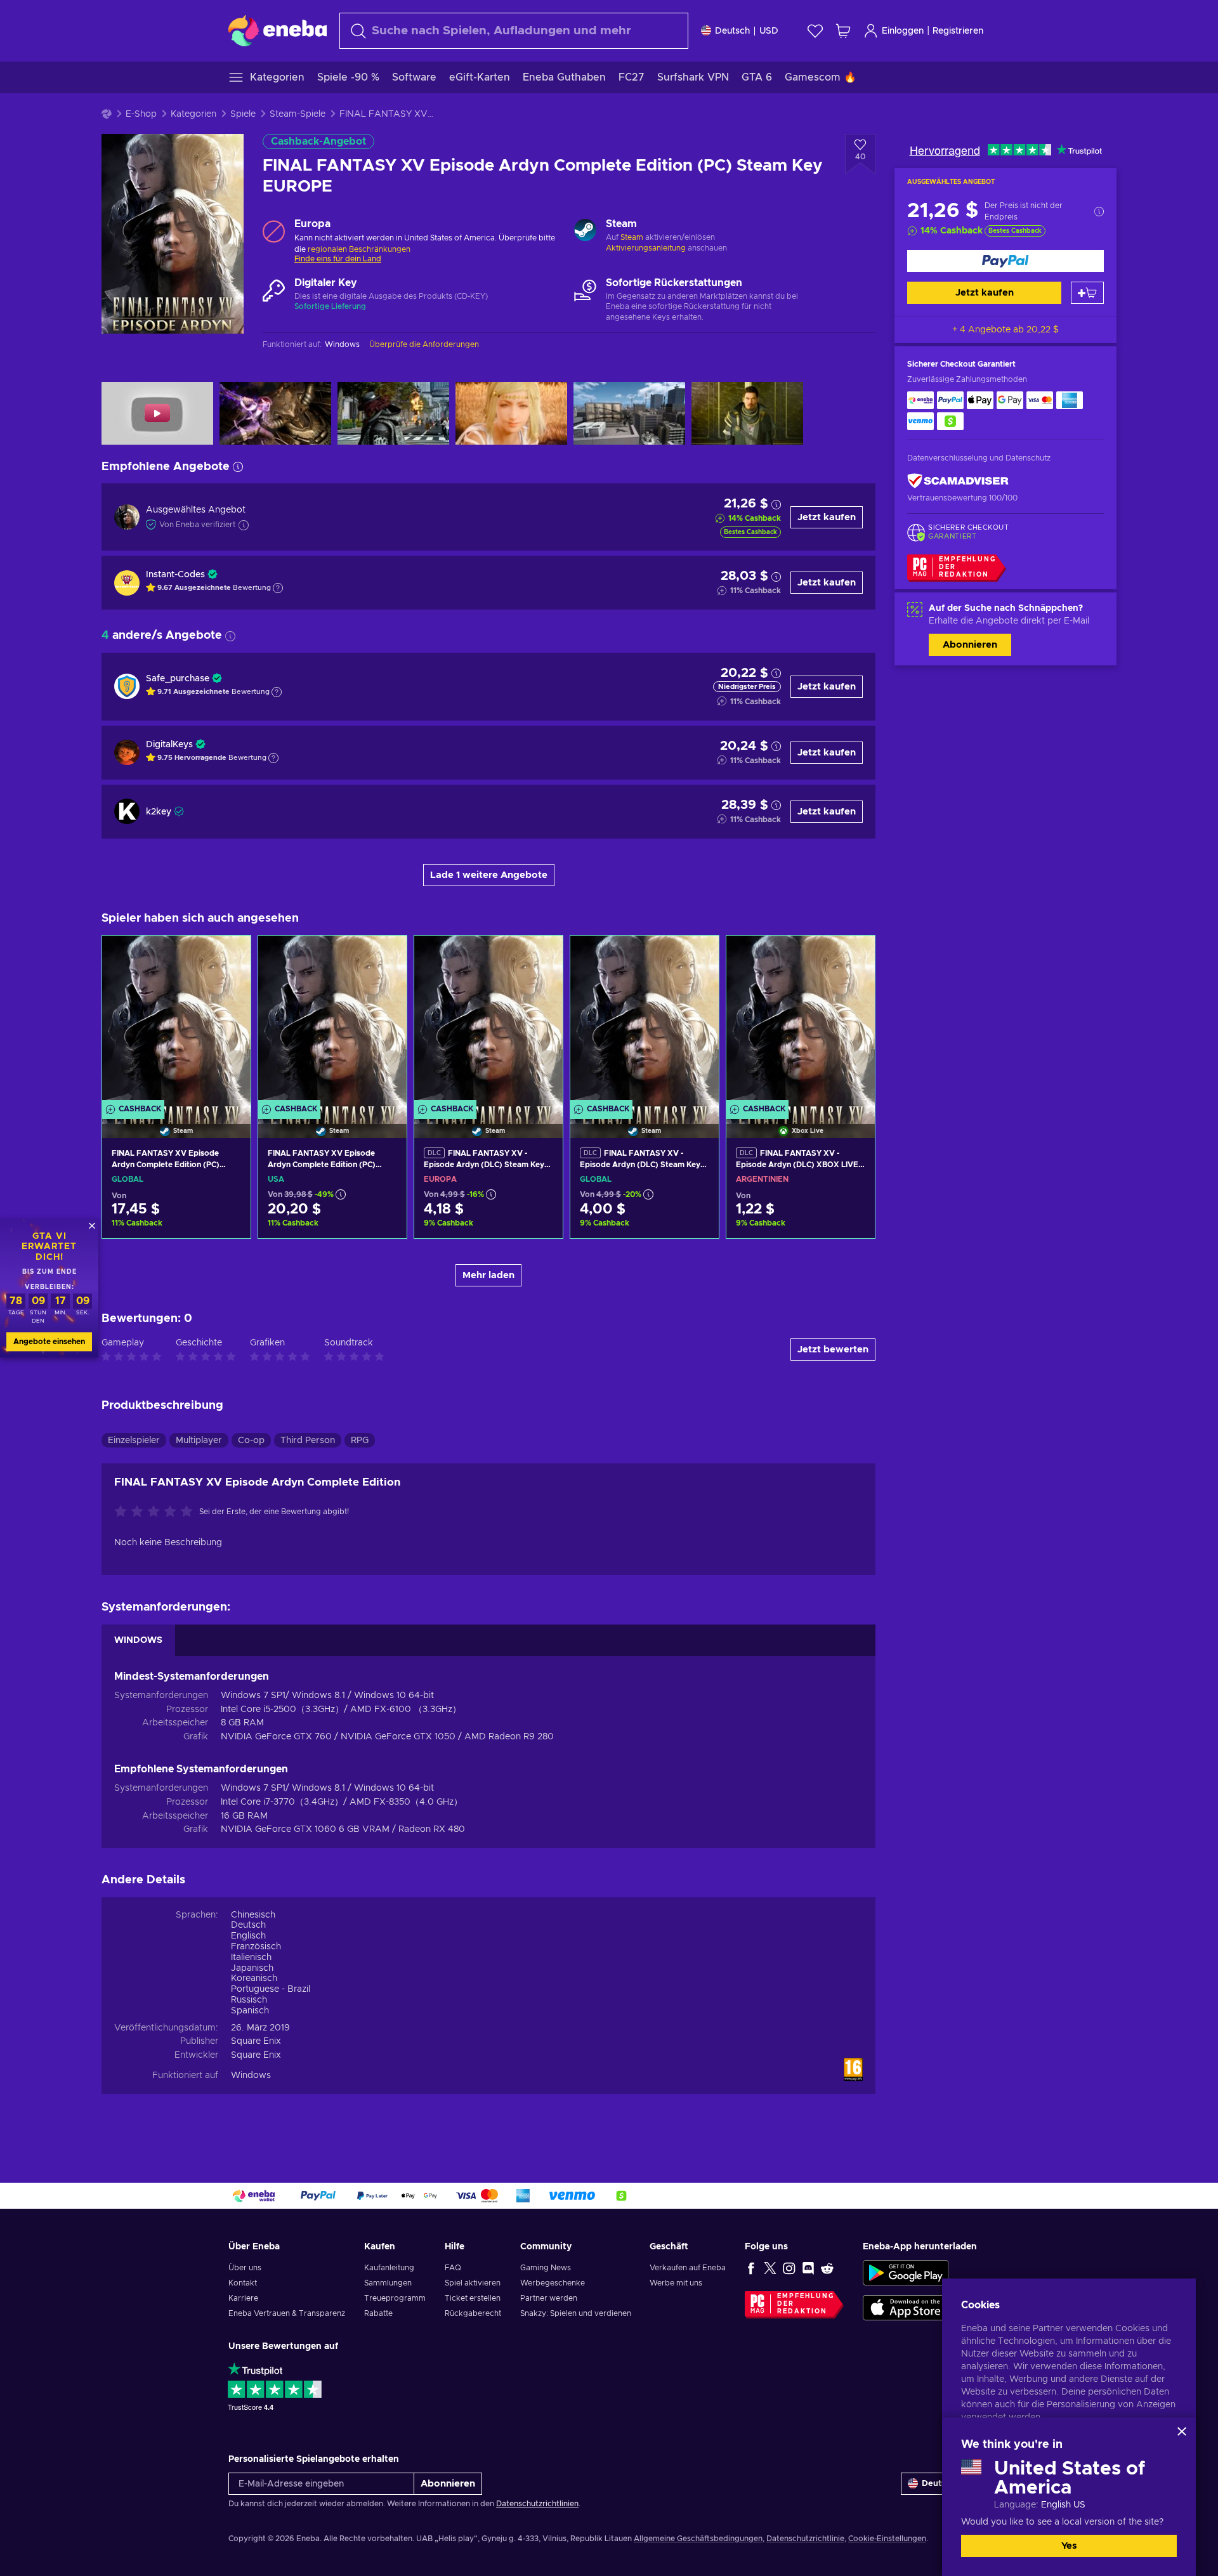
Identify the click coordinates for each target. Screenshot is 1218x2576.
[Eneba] (278, 30)
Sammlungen (388, 2283)
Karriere (243, 2298)
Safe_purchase (178, 679)
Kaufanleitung (389, 2268)
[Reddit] (827, 2268)
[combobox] (514, 31)
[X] (770, 2268)
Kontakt (243, 2283)
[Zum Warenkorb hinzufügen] (1087, 293)
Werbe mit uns (676, 2283)
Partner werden (549, 2298)
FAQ (453, 2268)
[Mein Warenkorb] (843, 31)
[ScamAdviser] (958, 481)
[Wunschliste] (815, 31)
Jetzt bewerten (833, 1350)
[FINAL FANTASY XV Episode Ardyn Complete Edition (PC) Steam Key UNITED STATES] (332, 1021)
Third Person (308, 1441)
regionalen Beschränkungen (359, 249)
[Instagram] (789, 2268)
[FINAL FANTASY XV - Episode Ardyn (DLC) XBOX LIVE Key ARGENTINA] (801, 1021)
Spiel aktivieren (473, 2283)
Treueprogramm (395, 2298)
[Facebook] (751, 2268)
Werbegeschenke (553, 2283)
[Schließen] (1182, 2431)
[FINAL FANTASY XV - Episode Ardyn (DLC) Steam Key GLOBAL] (645, 1021)
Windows (251, 2076)
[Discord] (808, 2268)
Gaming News (546, 2268)
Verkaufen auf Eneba (688, 2268)
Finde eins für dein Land (338, 259)
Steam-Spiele (298, 114)
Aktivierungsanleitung (647, 248)
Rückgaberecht (473, 2313)
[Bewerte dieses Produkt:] (157, 1512)
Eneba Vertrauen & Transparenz (287, 2313)
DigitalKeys (169, 745)
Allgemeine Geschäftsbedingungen (698, 2539)
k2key (159, 812)
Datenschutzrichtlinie (805, 2539)
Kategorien (193, 114)
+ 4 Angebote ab (1005, 330)
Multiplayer (199, 1441)
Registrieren (958, 31)
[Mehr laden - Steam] (585, 232)
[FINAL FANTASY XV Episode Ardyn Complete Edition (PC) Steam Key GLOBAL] (176, 1021)
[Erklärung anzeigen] (278, 588)
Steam (632, 237)
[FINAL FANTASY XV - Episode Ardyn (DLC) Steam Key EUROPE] (488, 1021)
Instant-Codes (175, 575)
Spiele (243, 114)
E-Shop (141, 114)
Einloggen (903, 31)
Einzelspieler (134, 1441)
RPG (360, 1441)
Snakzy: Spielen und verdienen (576, 2313)
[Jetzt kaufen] (1005, 261)
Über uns (245, 2268)
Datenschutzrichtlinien (537, 2504)
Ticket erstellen (473, 2298)
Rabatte (378, 2313)
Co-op (251, 1441)
